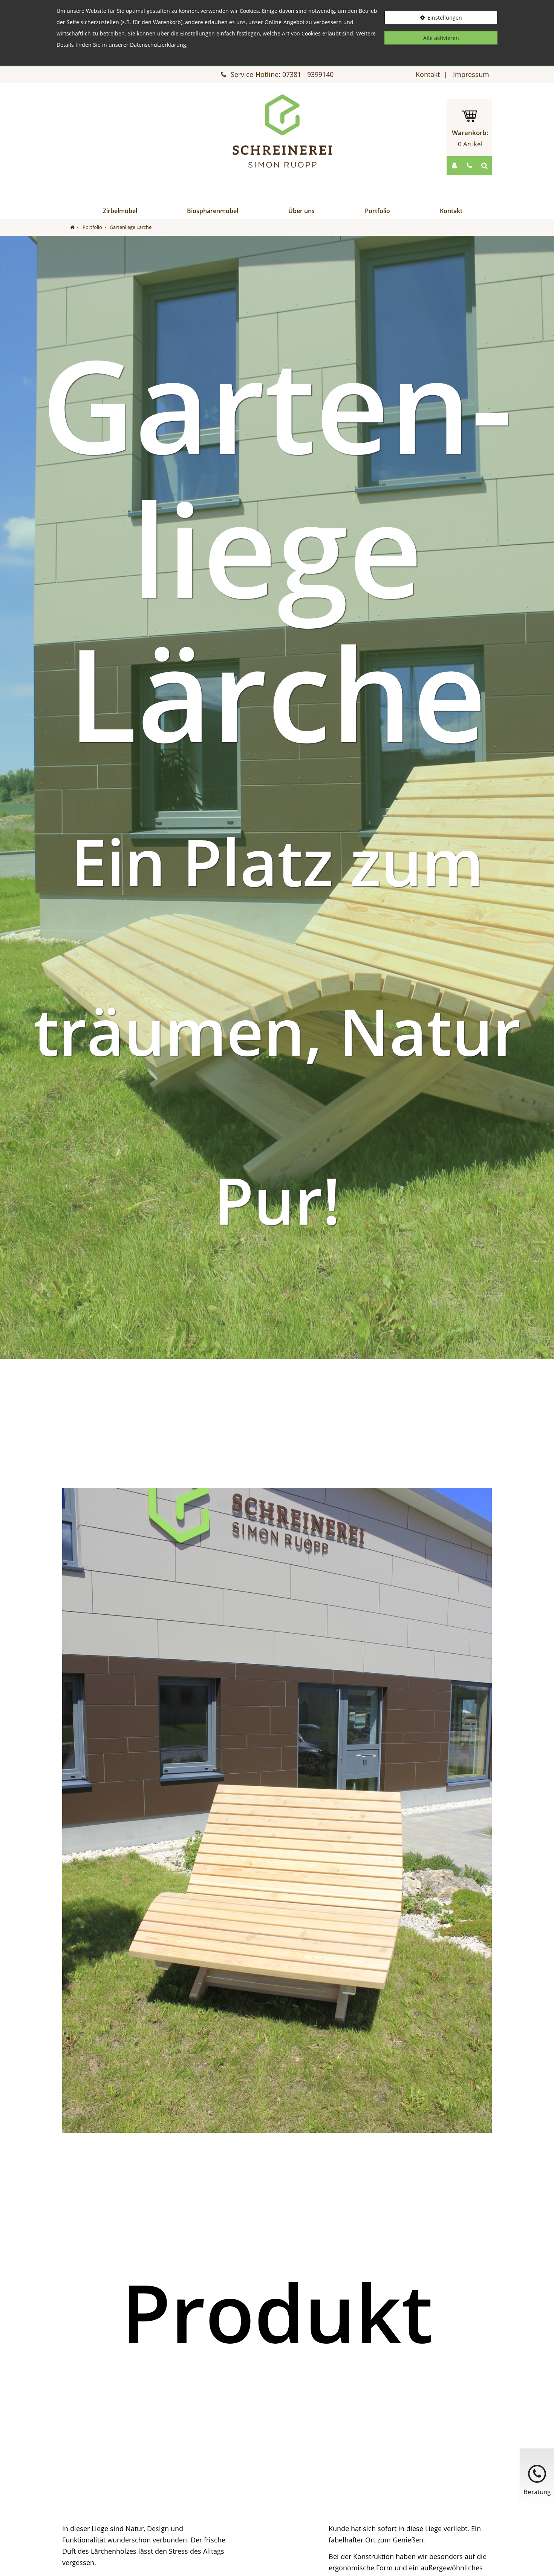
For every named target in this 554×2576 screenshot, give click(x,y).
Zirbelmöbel (120, 211)
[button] (454, 166)
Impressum (471, 74)
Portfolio (377, 211)
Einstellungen (445, 18)
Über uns (301, 211)
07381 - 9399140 (308, 74)
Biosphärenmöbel (213, 211)
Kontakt (428, 74)
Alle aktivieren (441, 38)
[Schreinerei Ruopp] (283, 131)
